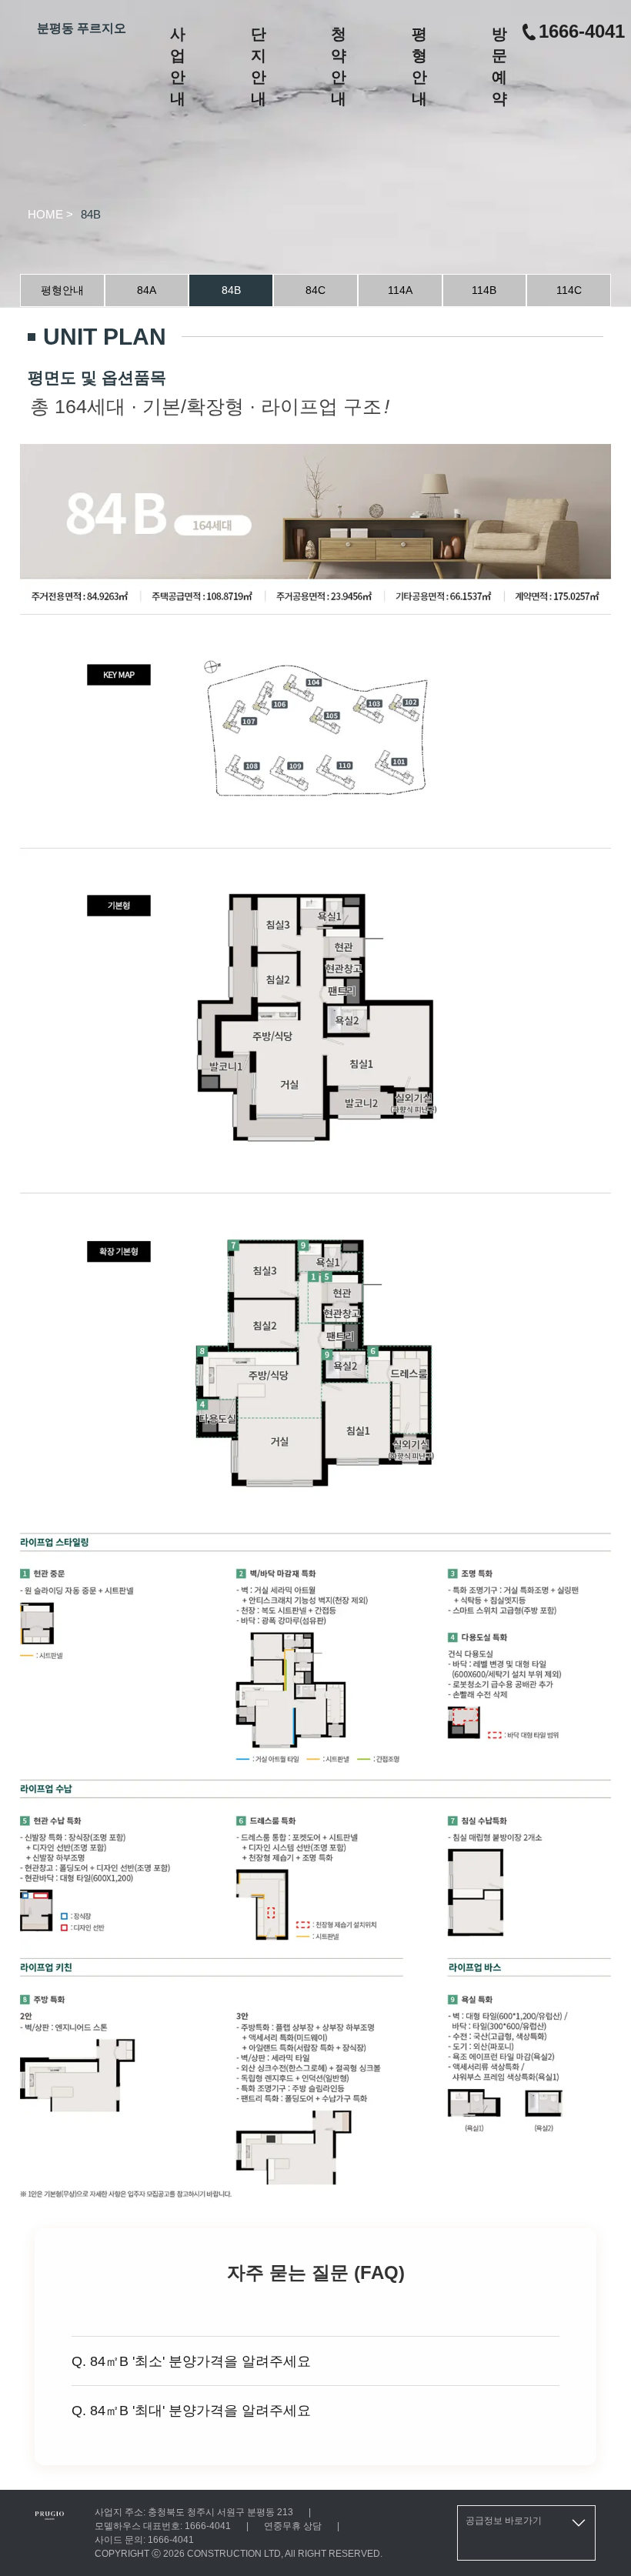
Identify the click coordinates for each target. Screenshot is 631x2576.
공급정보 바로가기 (504, 2521)
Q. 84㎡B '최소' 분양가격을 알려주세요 (191, 2361)
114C (569, 290)
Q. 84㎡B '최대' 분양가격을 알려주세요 (191, 2411)
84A (147, 290)
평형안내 (419, 66)
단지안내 (259, 66)
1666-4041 (582, 31)
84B (231, 290)
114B (484, 290)
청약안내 (339, 66)
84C (315, 290)
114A (400, 290)
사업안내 (178, 66)
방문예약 (499, 66)
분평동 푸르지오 (82, 28)
